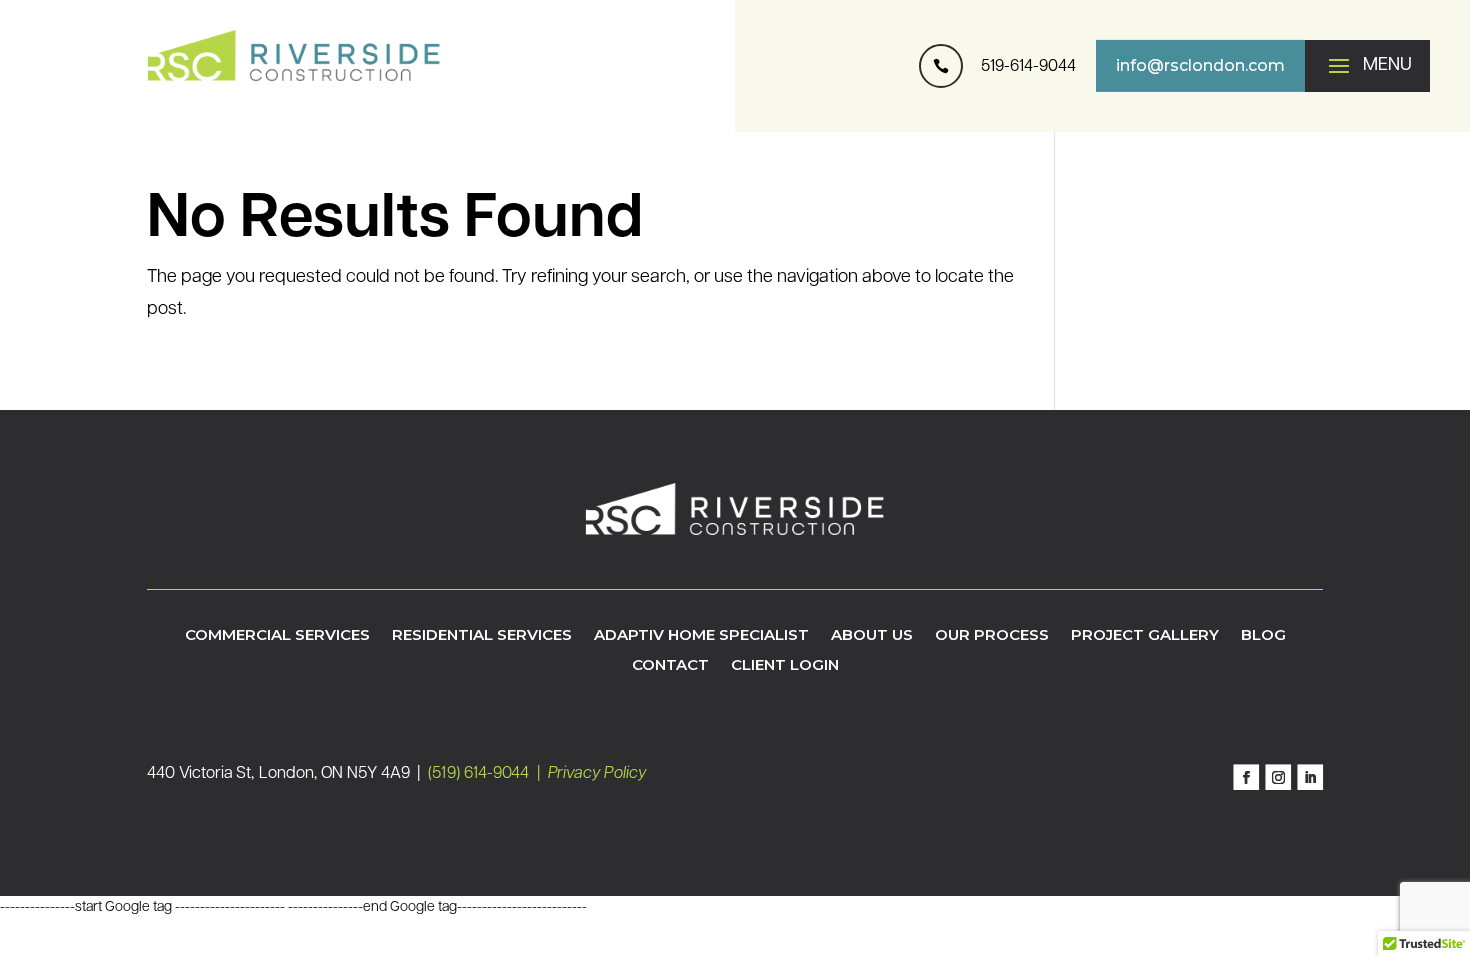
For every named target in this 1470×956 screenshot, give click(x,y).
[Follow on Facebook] (1246, 778)
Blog (1263, 636)
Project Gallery (1145, 636)
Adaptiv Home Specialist (701, 636)
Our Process (992, 636)
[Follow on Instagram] (1278, 778)
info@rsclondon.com (1200, 65)
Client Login (785, 666)
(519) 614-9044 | (488, 774)
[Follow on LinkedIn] (1310, 778)
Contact (670, 666)
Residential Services (482, 636)
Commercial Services (277, 636)
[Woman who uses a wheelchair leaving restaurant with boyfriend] (941, 106)
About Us (872, 636)
